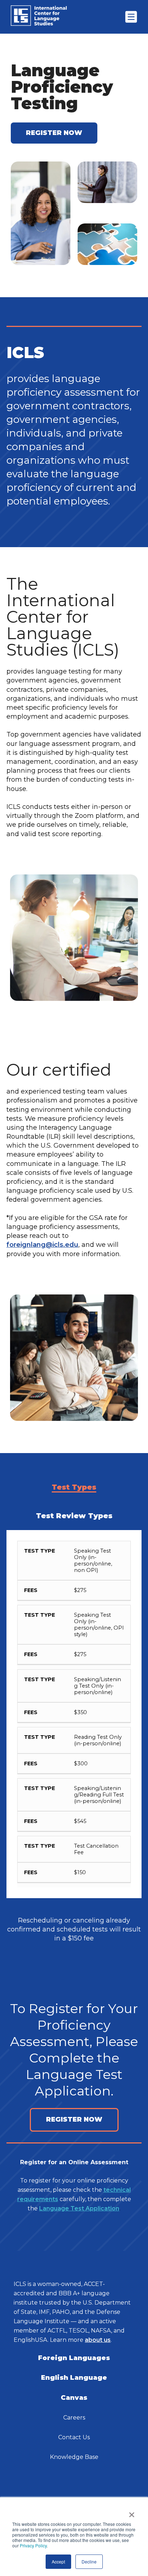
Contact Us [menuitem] (74, 2437)
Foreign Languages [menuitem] (74, 2358)
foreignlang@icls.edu (42, 1245)
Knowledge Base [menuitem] (74, 2457)
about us (98, 2340)
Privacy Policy (33, 2545)
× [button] (132, 2512)
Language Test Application (79, 2208)
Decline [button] (89, 2561)
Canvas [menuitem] (74, 2398)
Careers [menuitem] (74, 2418)
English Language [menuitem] (74, 2378)
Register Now (74, 2119)
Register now (54, 133)
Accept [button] (58, 2561)
